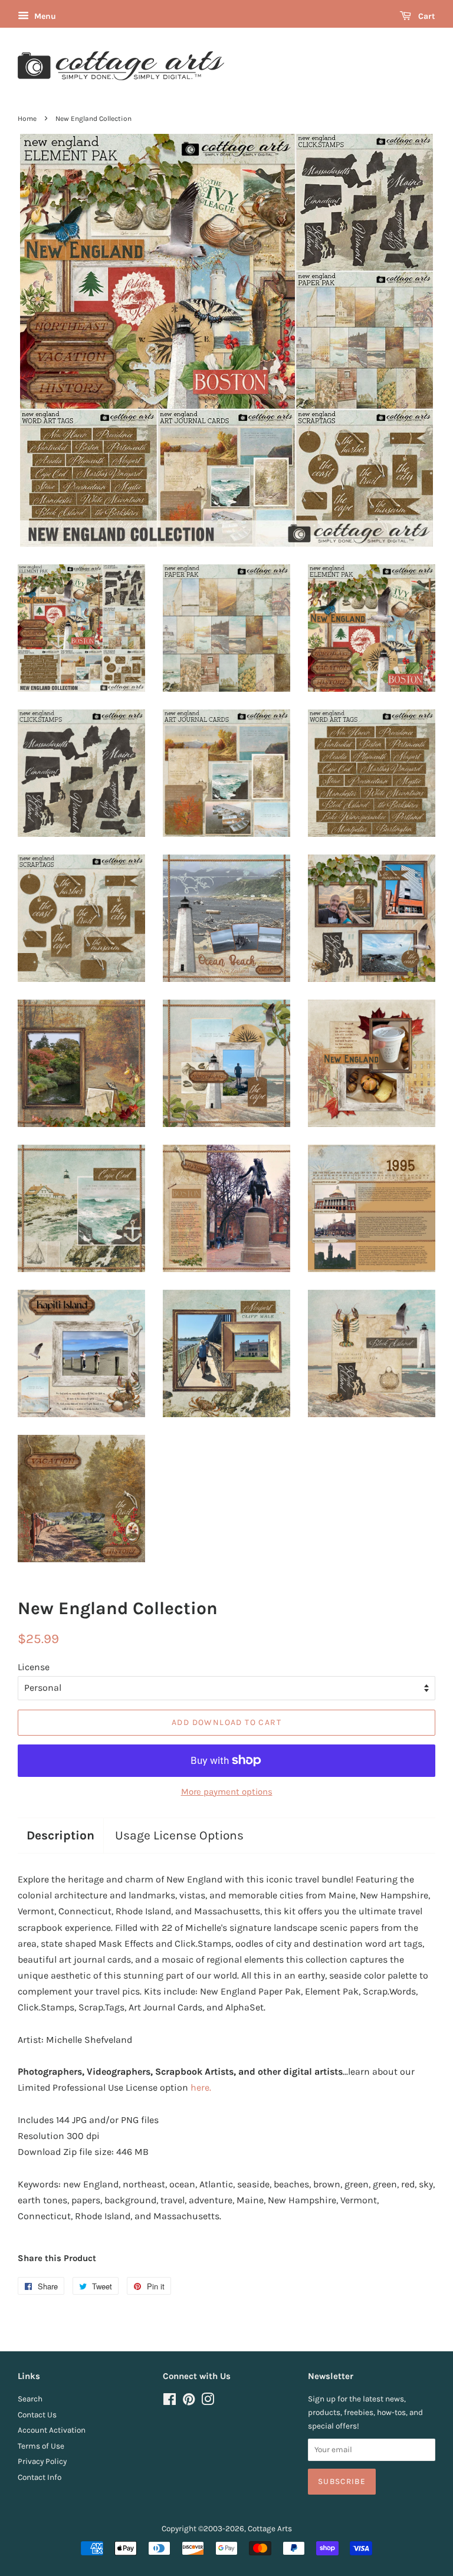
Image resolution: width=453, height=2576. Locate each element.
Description (60, 1835)
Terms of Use (41, 2446)
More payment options (227, 1792)
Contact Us (37, 2415)
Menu (44, 16)
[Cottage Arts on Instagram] (208, 2402)
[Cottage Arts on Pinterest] (189, 2402)
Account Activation (52, 2430)
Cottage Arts (270, 2529)
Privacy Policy (42, 2461)
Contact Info (40, 2477)
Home (27, 119)
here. (201, 2087)
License (34, 1667)
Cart (426, 16)
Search (30, 2399)
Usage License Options (179, 1835)
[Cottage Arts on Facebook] (170, 2402)
